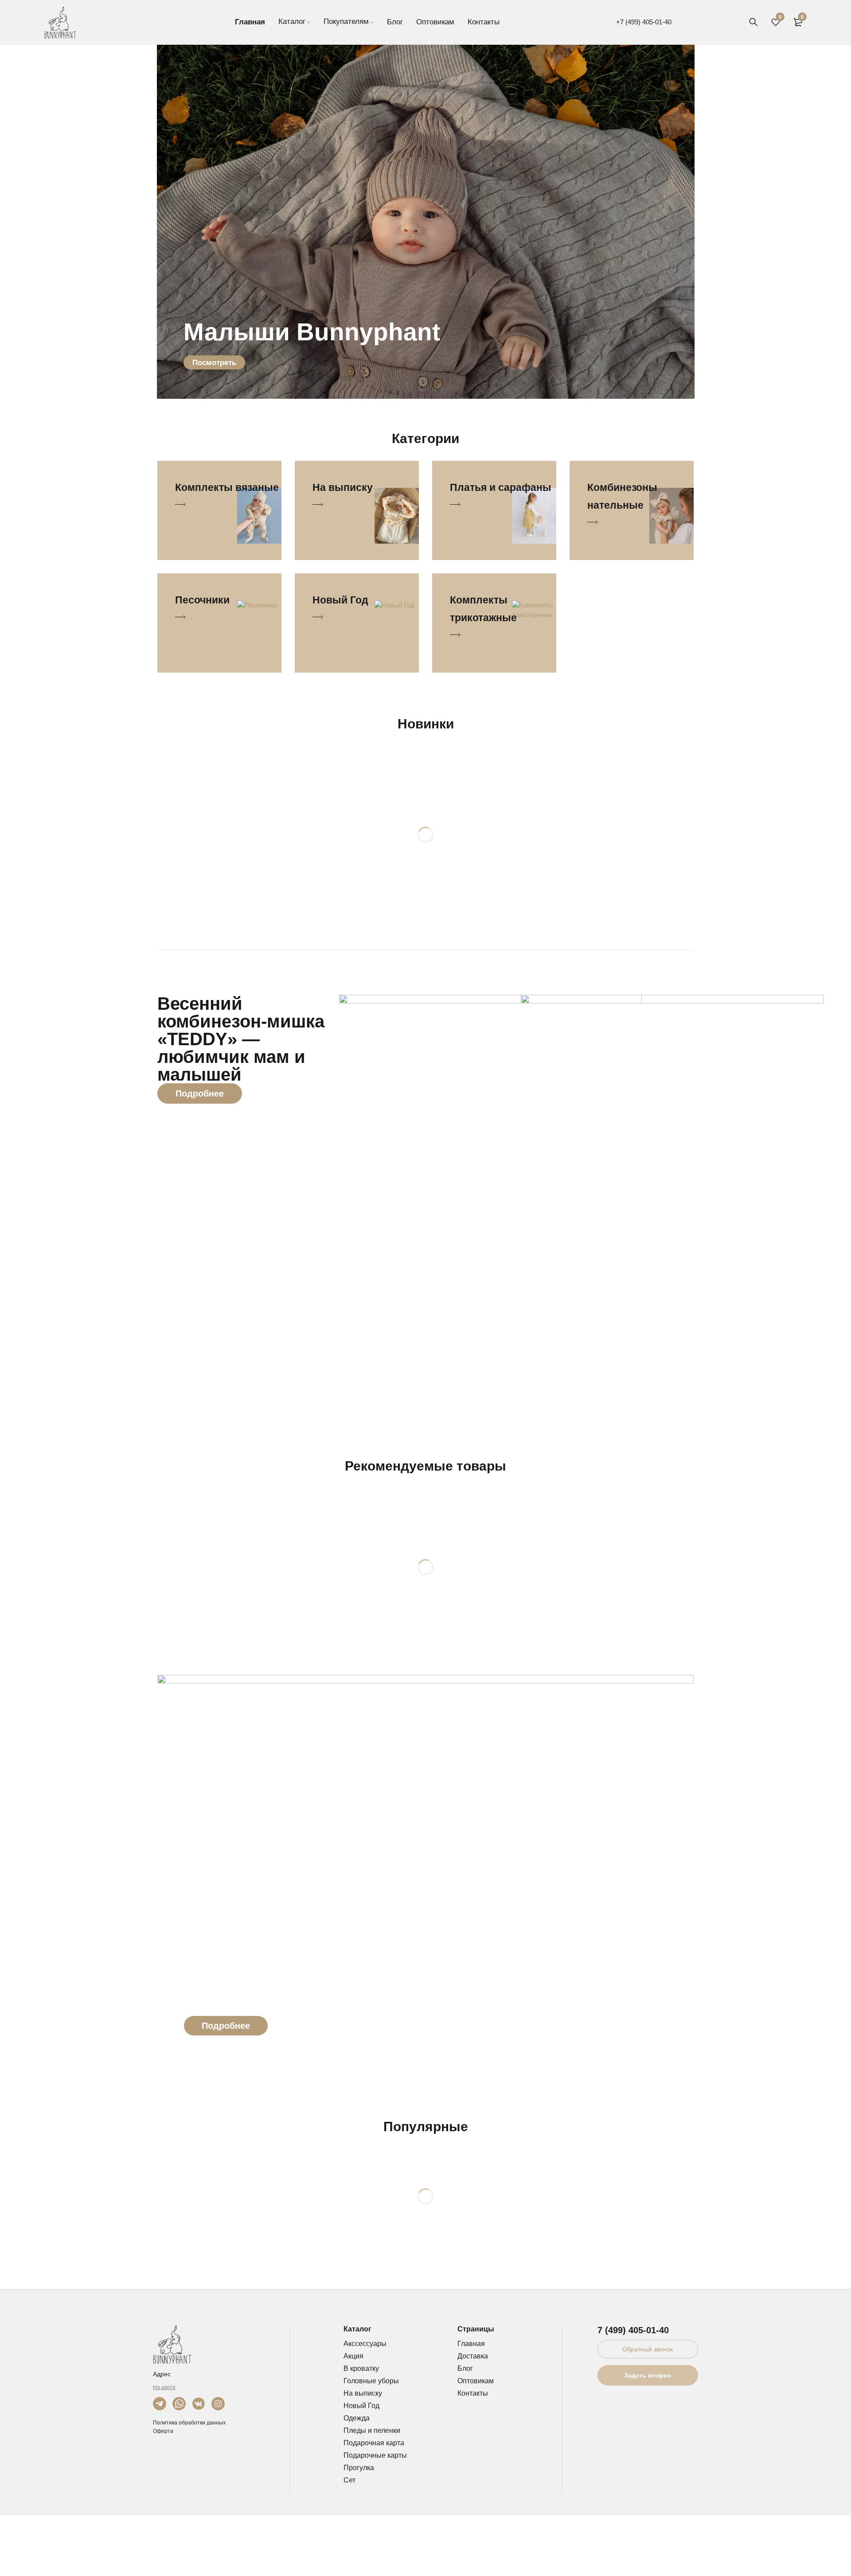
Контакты (473, 2393)
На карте (164, 2387)
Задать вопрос (648, 2375)
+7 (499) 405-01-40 (644, 22)
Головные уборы (371, 2381)
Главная (471, 2344)
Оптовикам (476, 2381)
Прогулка (359, 2468)
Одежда (357, 2418)
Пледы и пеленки (372, 2430)
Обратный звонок (648, 2349)
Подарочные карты (375, 2455)
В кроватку (361, 2368)
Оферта (163, 2431)
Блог (465, 2368)
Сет (349, 2480)
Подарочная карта (374, 2443)
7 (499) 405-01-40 (633, 2330)
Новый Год (361, 2406)
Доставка (473, 2356)
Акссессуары (365, 2344)
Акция (353, 2356)
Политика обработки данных (189, 2423)
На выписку (363, 2393)
